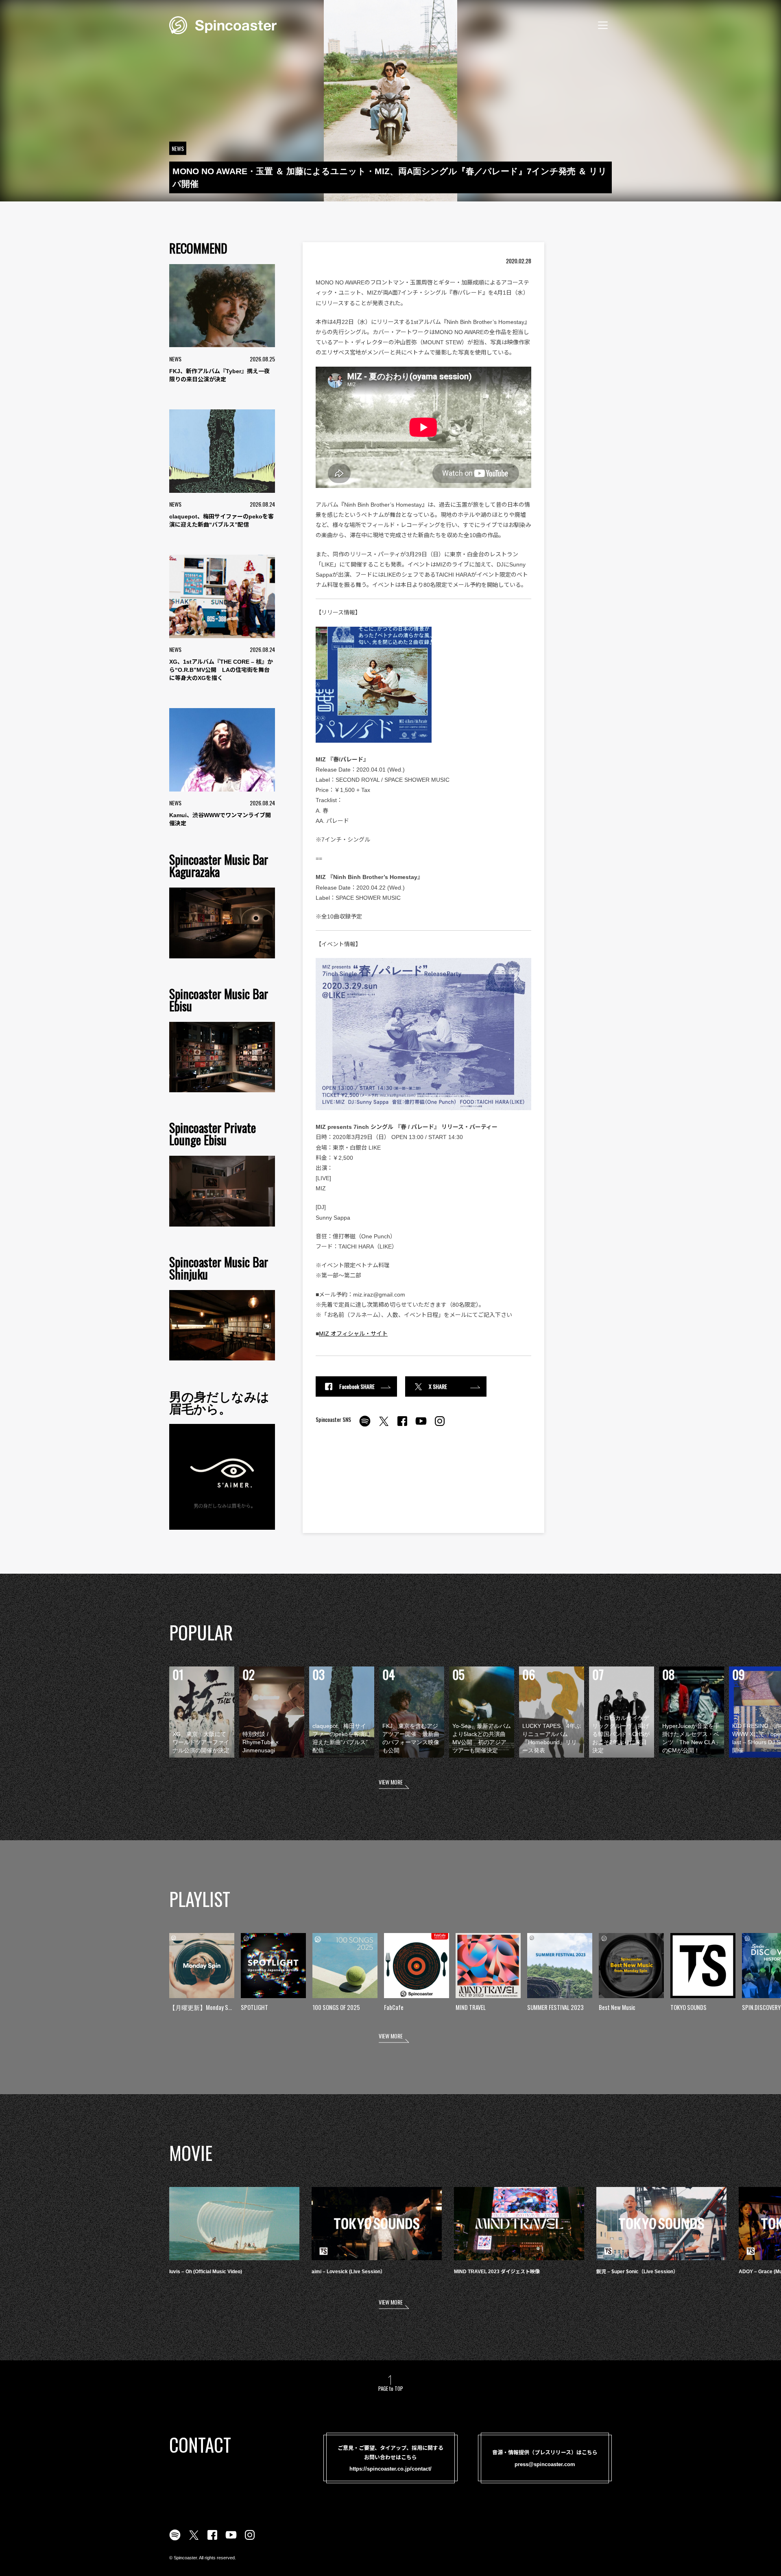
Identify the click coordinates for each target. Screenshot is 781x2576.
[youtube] (421, 1426)
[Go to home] (223, 24)
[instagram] (440, 1426)
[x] (384, 1426)
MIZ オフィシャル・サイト (353, 1334)
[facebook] (402, 1426)
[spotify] (365, 1426)
